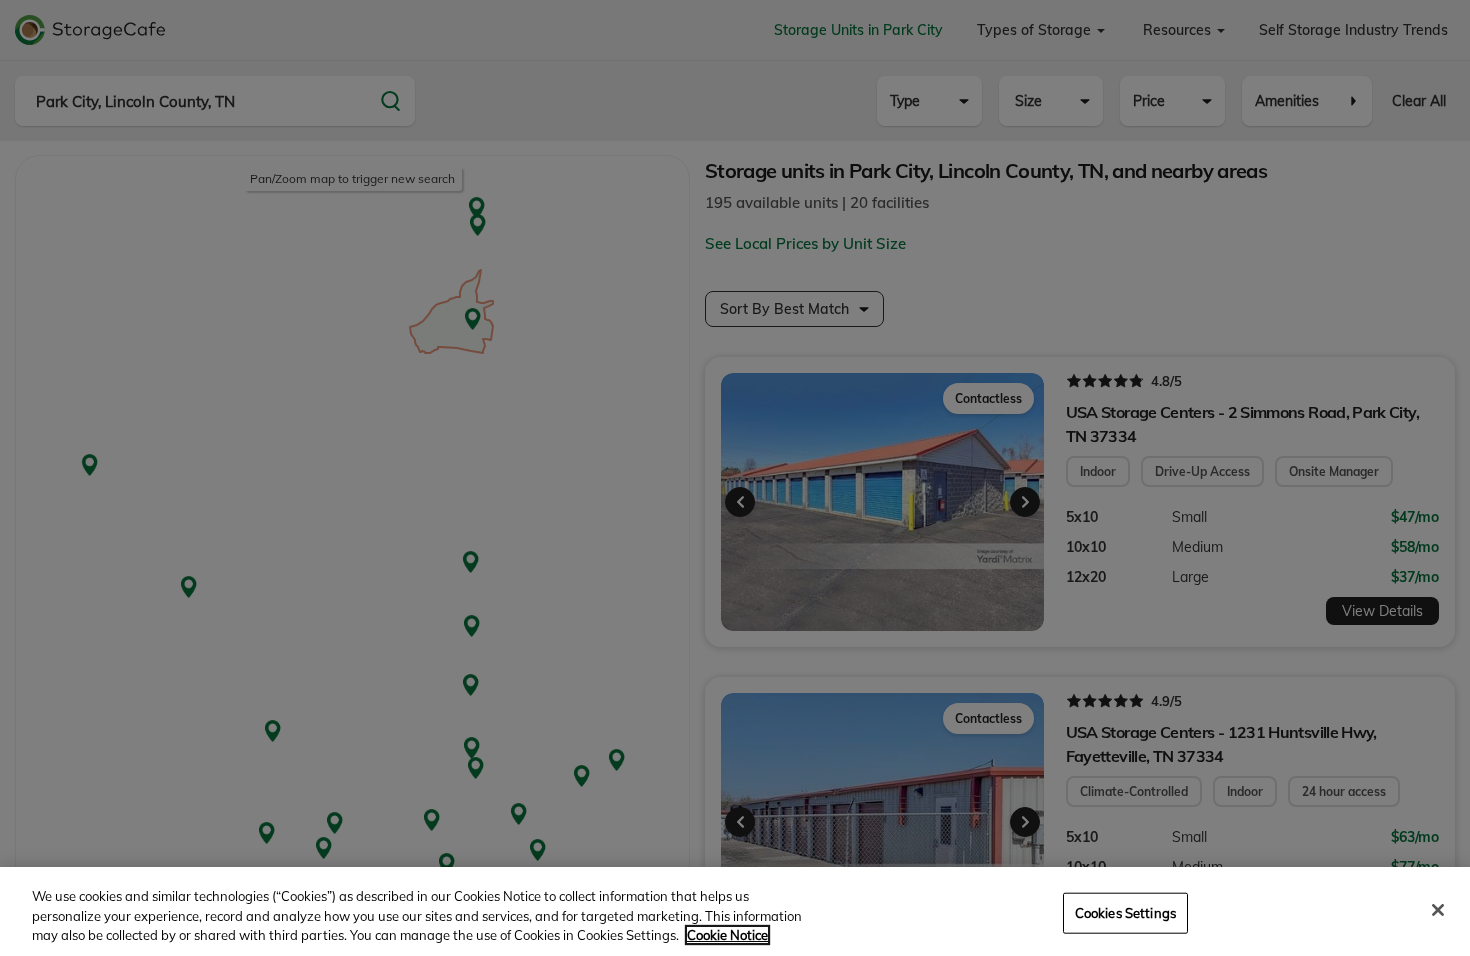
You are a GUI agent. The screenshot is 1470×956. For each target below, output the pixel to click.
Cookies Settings (1125, 912)
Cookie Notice (727, 935)
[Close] (1438, 910)
